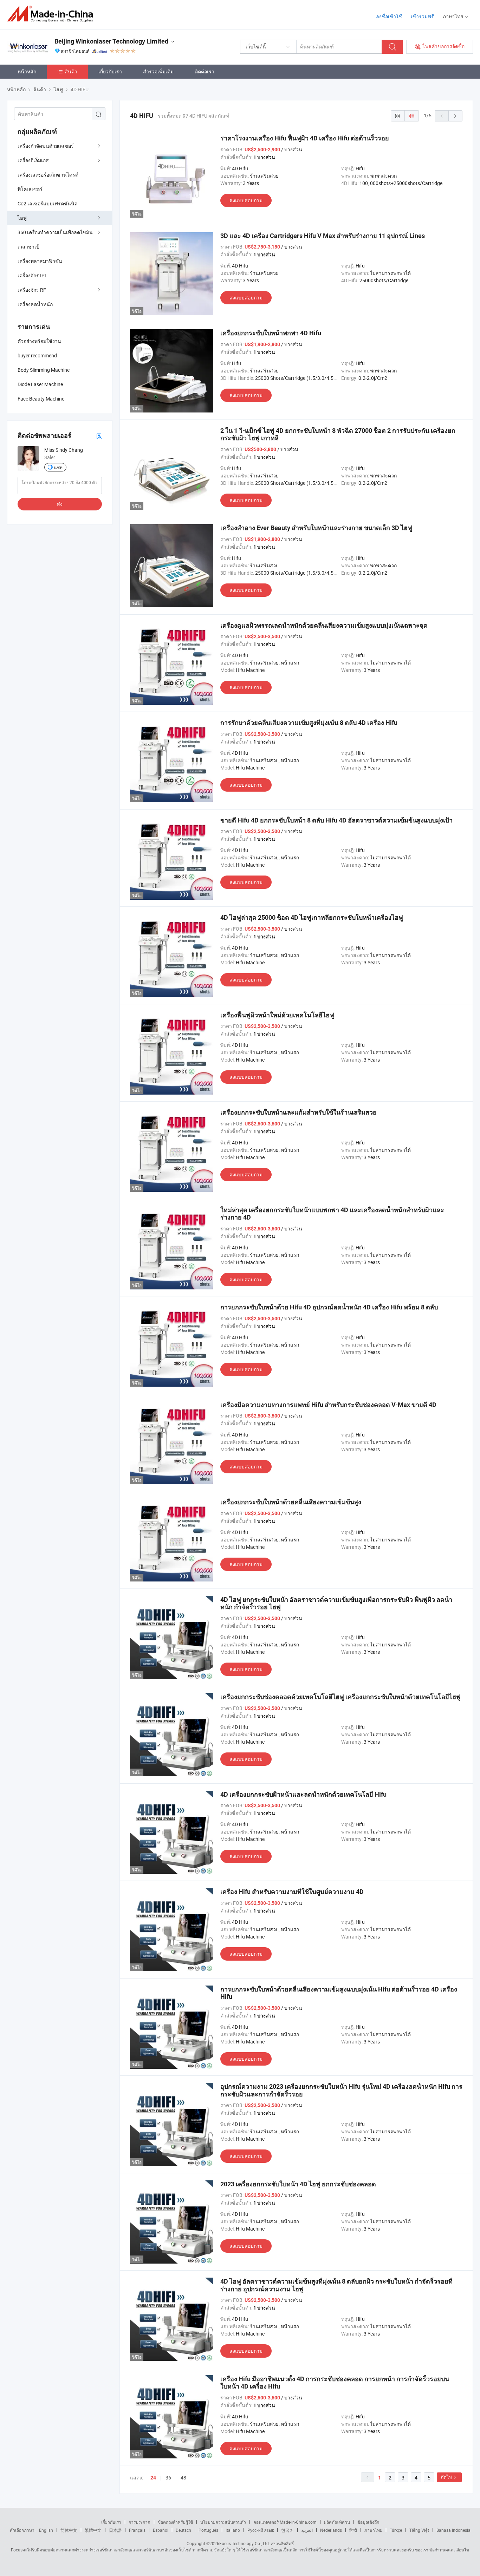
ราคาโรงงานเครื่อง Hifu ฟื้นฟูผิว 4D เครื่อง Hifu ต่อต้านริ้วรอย (305, 138)
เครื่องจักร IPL (33, 275)
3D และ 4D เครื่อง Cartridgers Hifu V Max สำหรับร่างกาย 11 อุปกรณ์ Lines (323, 236)
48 (183, 2478)
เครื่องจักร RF (32, 290)
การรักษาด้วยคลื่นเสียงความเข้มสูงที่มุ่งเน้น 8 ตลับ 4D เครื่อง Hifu (309, 723)
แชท (58, 467)
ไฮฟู (22, 218)
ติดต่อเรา (205, 71)
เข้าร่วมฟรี (422, 16)
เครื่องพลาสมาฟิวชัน (40, 261)
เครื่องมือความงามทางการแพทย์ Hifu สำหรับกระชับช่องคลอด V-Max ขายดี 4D (328, 1405)
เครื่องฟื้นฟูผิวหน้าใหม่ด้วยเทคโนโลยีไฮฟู (277, 1015)
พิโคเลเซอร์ (30, 189)
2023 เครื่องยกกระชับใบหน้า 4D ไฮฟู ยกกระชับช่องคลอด (298, 2184)
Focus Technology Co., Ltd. (245, 2543)
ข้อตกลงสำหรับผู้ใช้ (175, 2522)
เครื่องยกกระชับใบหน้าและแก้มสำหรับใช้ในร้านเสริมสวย (299, 1112)
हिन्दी (353, 2530)
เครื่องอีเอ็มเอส (33, 160)
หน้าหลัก (27, 71)
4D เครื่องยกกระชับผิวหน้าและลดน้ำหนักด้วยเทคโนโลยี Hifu (303, 1794)
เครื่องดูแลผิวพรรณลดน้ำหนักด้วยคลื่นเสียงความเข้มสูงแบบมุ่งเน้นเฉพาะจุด (324, 625)
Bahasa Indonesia (453, 2530)
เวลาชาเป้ (28, 247)
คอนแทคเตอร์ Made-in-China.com (285, 2522)
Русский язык (261, 2530)
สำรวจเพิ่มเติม (158, 71)
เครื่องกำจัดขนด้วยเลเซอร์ (46, 146)
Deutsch (183, 2530)
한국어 (287, 2530)
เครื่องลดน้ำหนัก (35, 304)
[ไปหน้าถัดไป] (455, 116)
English (46, 2530)
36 (168, 2478)
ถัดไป (446, 2477)
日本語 (115, 2530)
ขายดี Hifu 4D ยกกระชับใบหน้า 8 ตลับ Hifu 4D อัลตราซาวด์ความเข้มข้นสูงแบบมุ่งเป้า (336, 820)
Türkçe (396, 2530)
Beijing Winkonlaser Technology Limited (111, 41)
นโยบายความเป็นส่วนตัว (223, 2522)
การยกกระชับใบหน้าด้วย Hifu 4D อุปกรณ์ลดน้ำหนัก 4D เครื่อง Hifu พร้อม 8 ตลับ (329, 1307)
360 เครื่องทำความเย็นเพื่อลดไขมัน (55, 232)
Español (161, 2530)
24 (153, 2478)
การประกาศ (140, 2522)
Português (208, 2530)
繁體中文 (93, 2530)
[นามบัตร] (99, 436)
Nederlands (331, 2530)
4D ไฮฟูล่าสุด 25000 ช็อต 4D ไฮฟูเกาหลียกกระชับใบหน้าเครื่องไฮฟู (312, 917)
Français (137, 2530)
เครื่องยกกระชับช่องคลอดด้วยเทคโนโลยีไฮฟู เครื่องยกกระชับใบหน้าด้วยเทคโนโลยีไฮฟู (340, 1697)
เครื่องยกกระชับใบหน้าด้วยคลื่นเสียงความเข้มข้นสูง (291, 1502)
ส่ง (60, 504)
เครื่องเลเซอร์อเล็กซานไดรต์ (48, 175)
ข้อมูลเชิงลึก (368, 2522)
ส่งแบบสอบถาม (246, 200)
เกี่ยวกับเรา (110, 71)
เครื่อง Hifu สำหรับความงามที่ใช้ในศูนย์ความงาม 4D (292, 1892)
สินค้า (71, 71)
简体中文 (69, 2530)
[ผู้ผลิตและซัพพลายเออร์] (52, 14)
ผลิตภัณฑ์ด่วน (337, 2522)
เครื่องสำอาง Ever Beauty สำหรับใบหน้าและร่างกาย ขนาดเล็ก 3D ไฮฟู (316, 528)
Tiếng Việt (419, 2530)
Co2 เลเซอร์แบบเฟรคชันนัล (48, 203)
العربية (307, 2530)
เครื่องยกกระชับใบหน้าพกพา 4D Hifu (271, 333)
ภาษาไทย (373, 2530)
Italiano (233, 2530)
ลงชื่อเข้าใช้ (389, 16)
